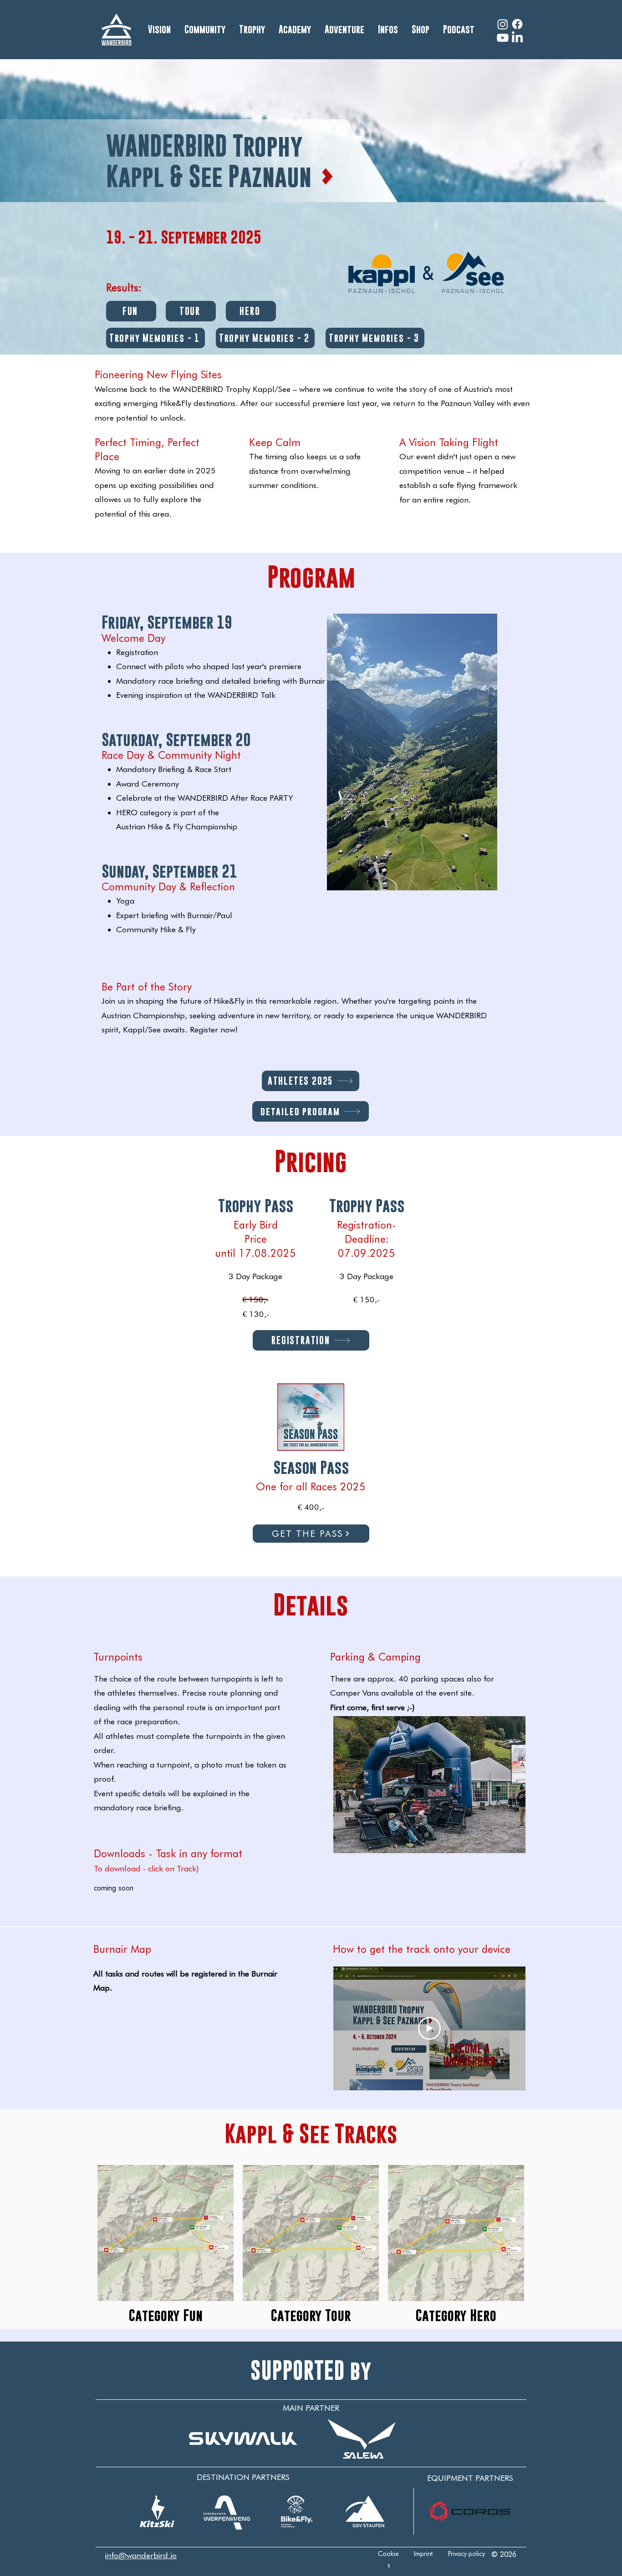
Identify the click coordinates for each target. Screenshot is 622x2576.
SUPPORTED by (311, 2370)
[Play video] (429, 2028)
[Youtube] (503, 38)
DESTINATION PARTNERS (243, 2477)
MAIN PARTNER (311, 2408)
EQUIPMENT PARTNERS (470, 2478)
